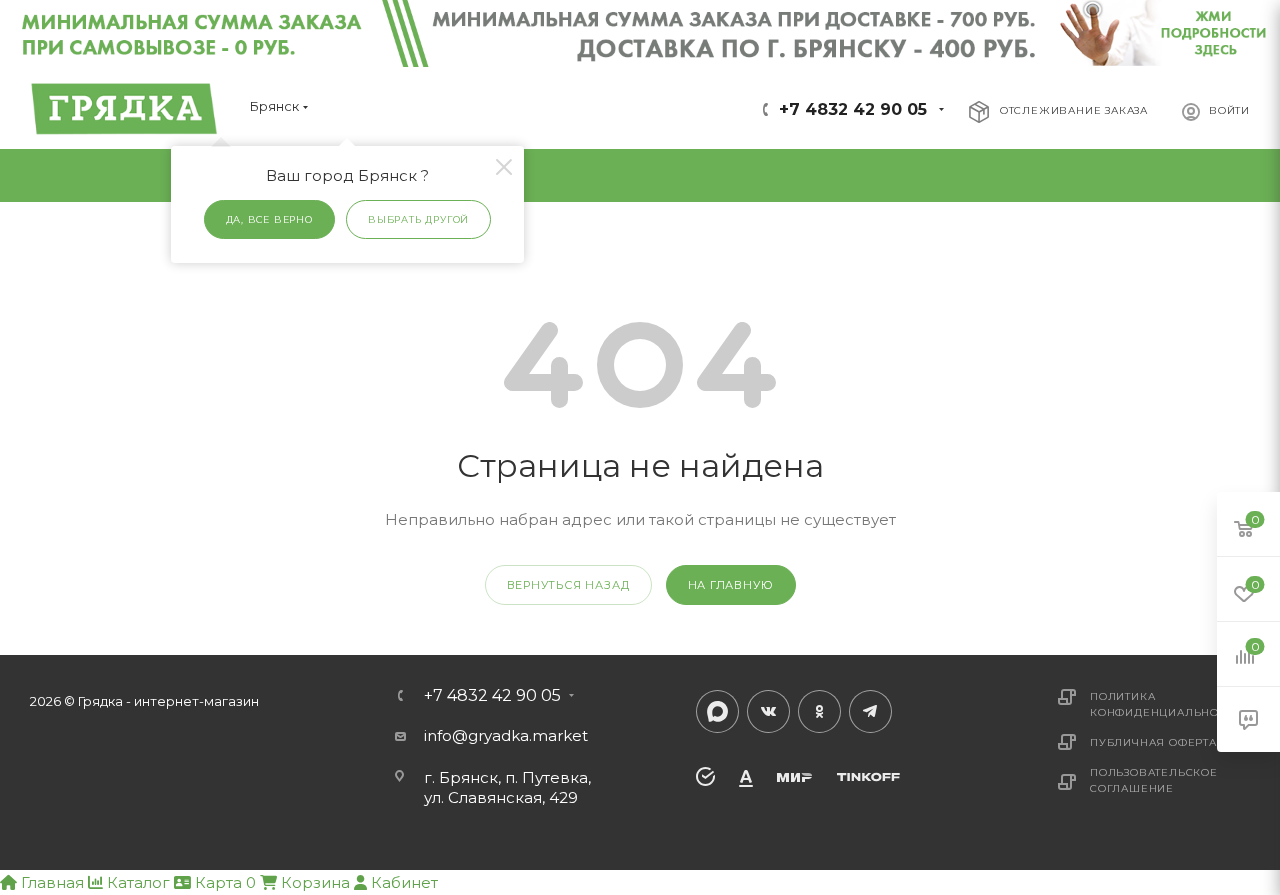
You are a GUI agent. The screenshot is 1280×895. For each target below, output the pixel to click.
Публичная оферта (1153, 742)
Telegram (870, 711)
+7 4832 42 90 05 (853, 109)
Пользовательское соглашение (1154, 780)
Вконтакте (768, 711)
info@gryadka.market (506, 735)
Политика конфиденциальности (1165, 704)
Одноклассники (819, 711)
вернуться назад (568, 585)
